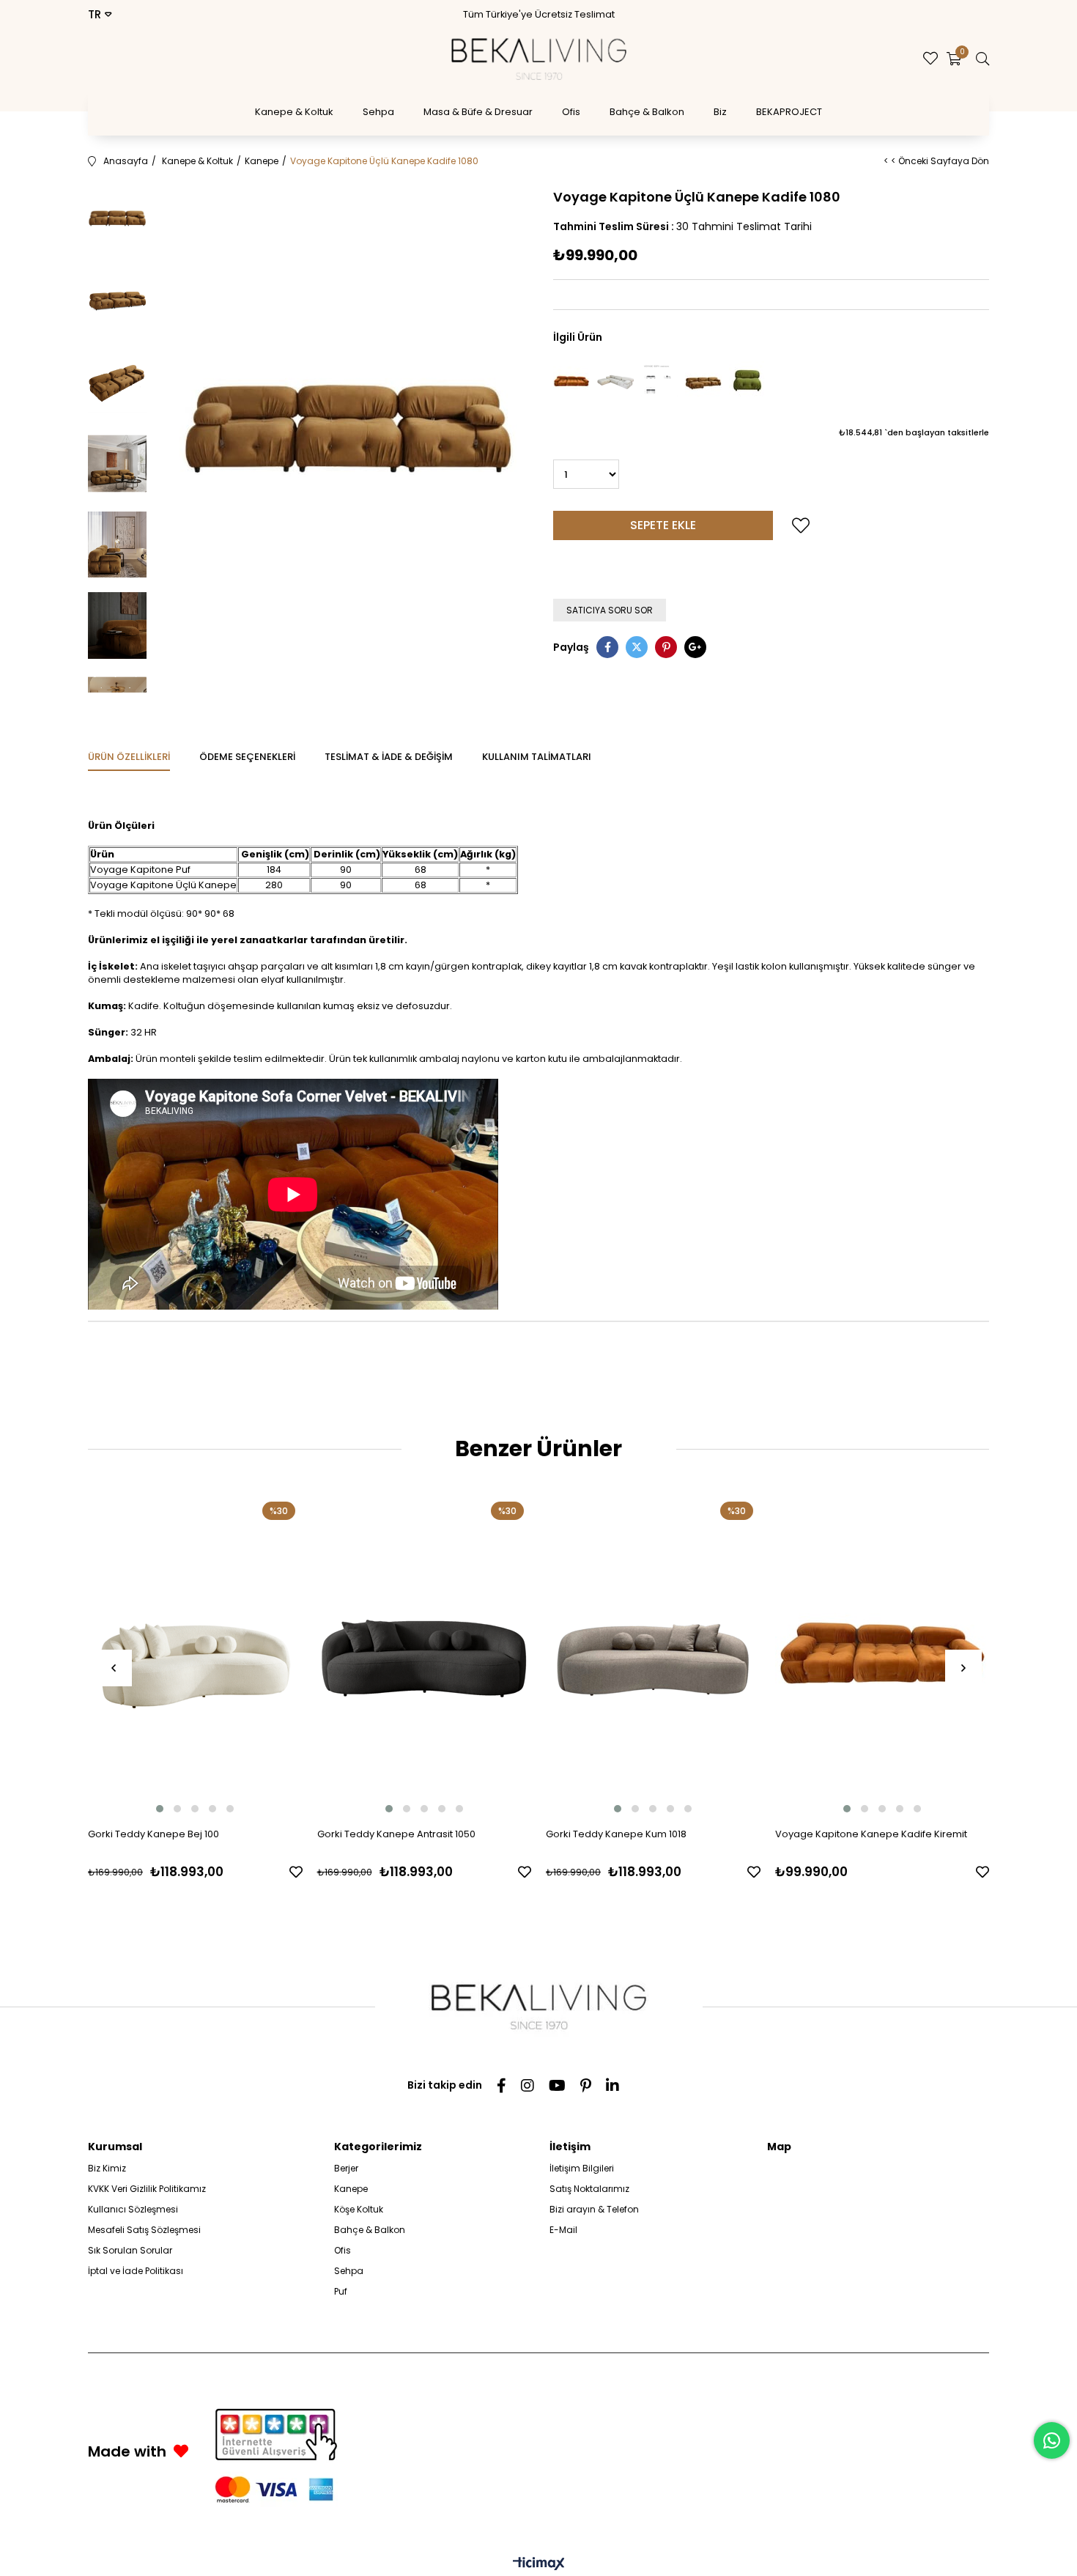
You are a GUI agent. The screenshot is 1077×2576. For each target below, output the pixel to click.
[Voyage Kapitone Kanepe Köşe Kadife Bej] (615, 381)
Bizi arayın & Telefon (594, 2209)
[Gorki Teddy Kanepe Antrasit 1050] (425, 1655)
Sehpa (378, 112)
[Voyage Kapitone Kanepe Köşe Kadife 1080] (703, 381)
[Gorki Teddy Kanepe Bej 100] (195, 1655)
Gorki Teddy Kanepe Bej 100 (153, 1834)
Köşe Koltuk (359, 2209)
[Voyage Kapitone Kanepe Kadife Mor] (659, 381)
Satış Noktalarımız (589, 2189)
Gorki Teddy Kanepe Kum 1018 (616, 1834)
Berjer (346, 2168)
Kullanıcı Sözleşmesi (133, 2209)
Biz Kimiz (107, 2168)
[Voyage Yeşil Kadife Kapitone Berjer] (747, 381)
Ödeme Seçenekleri (247, 757)
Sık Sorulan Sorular (130, 2250)
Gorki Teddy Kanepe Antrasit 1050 (396, 1834)
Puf (341, 2291)
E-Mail (563, 2230)
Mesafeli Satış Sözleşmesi (144, 2230)
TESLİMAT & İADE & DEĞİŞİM (389, 757)
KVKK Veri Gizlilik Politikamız (147, 2189)
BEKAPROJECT (789, 112)
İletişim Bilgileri (582, 2168)
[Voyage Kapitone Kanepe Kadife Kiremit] (571, 381)
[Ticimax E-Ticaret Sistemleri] (539, 2565)
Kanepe (351, 2189)
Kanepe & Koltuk (294, 112)
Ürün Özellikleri (129, 757)
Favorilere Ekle (296, 1872)
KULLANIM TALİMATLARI (537, 757)
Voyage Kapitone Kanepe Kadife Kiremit (871, 1834)
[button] (160, 1809)
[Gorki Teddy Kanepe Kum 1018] (653, 1655)
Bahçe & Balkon (647, 112)
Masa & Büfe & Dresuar (478, 112)
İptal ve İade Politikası (136, 2271)
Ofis (571, 112)
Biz (720, 112)
